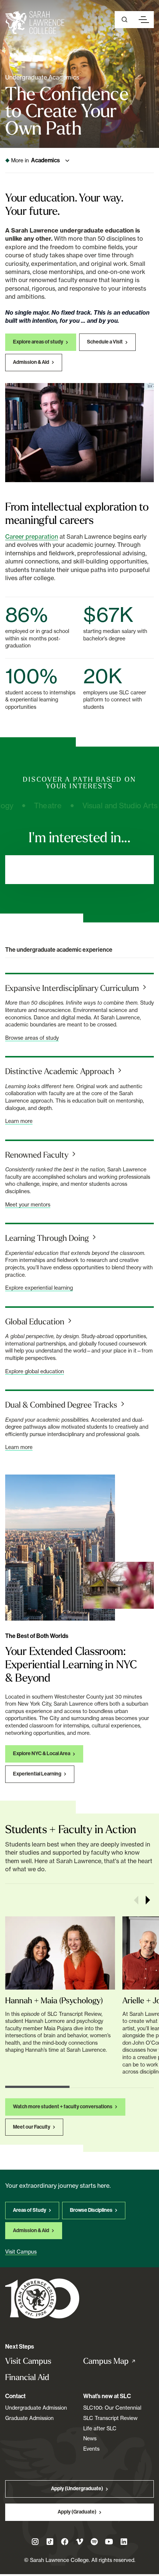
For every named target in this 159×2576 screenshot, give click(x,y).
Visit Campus (28, 2361)
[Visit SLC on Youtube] (109, 2542)
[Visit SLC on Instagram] (35, 2542)
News (90, 2438)
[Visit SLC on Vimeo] (79, 2542)
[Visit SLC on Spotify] (94, 2542)
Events (91, 2449)
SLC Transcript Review (110, 2418)
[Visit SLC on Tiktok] (50, 2542)
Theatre (35, 806)
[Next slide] (148, 1900)
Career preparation (32, 536)
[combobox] (79, 870)
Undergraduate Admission (36, 2408)
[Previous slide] (136, 1900)
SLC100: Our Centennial (112, 2408)
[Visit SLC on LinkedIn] (124, 2542)
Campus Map (117, 2361)
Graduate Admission (29, 2418)
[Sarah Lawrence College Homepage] (42, 2298)
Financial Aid (27, 2377)
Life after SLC (100, 2428)
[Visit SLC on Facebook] (65, 2542)
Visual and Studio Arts (107, 806)
